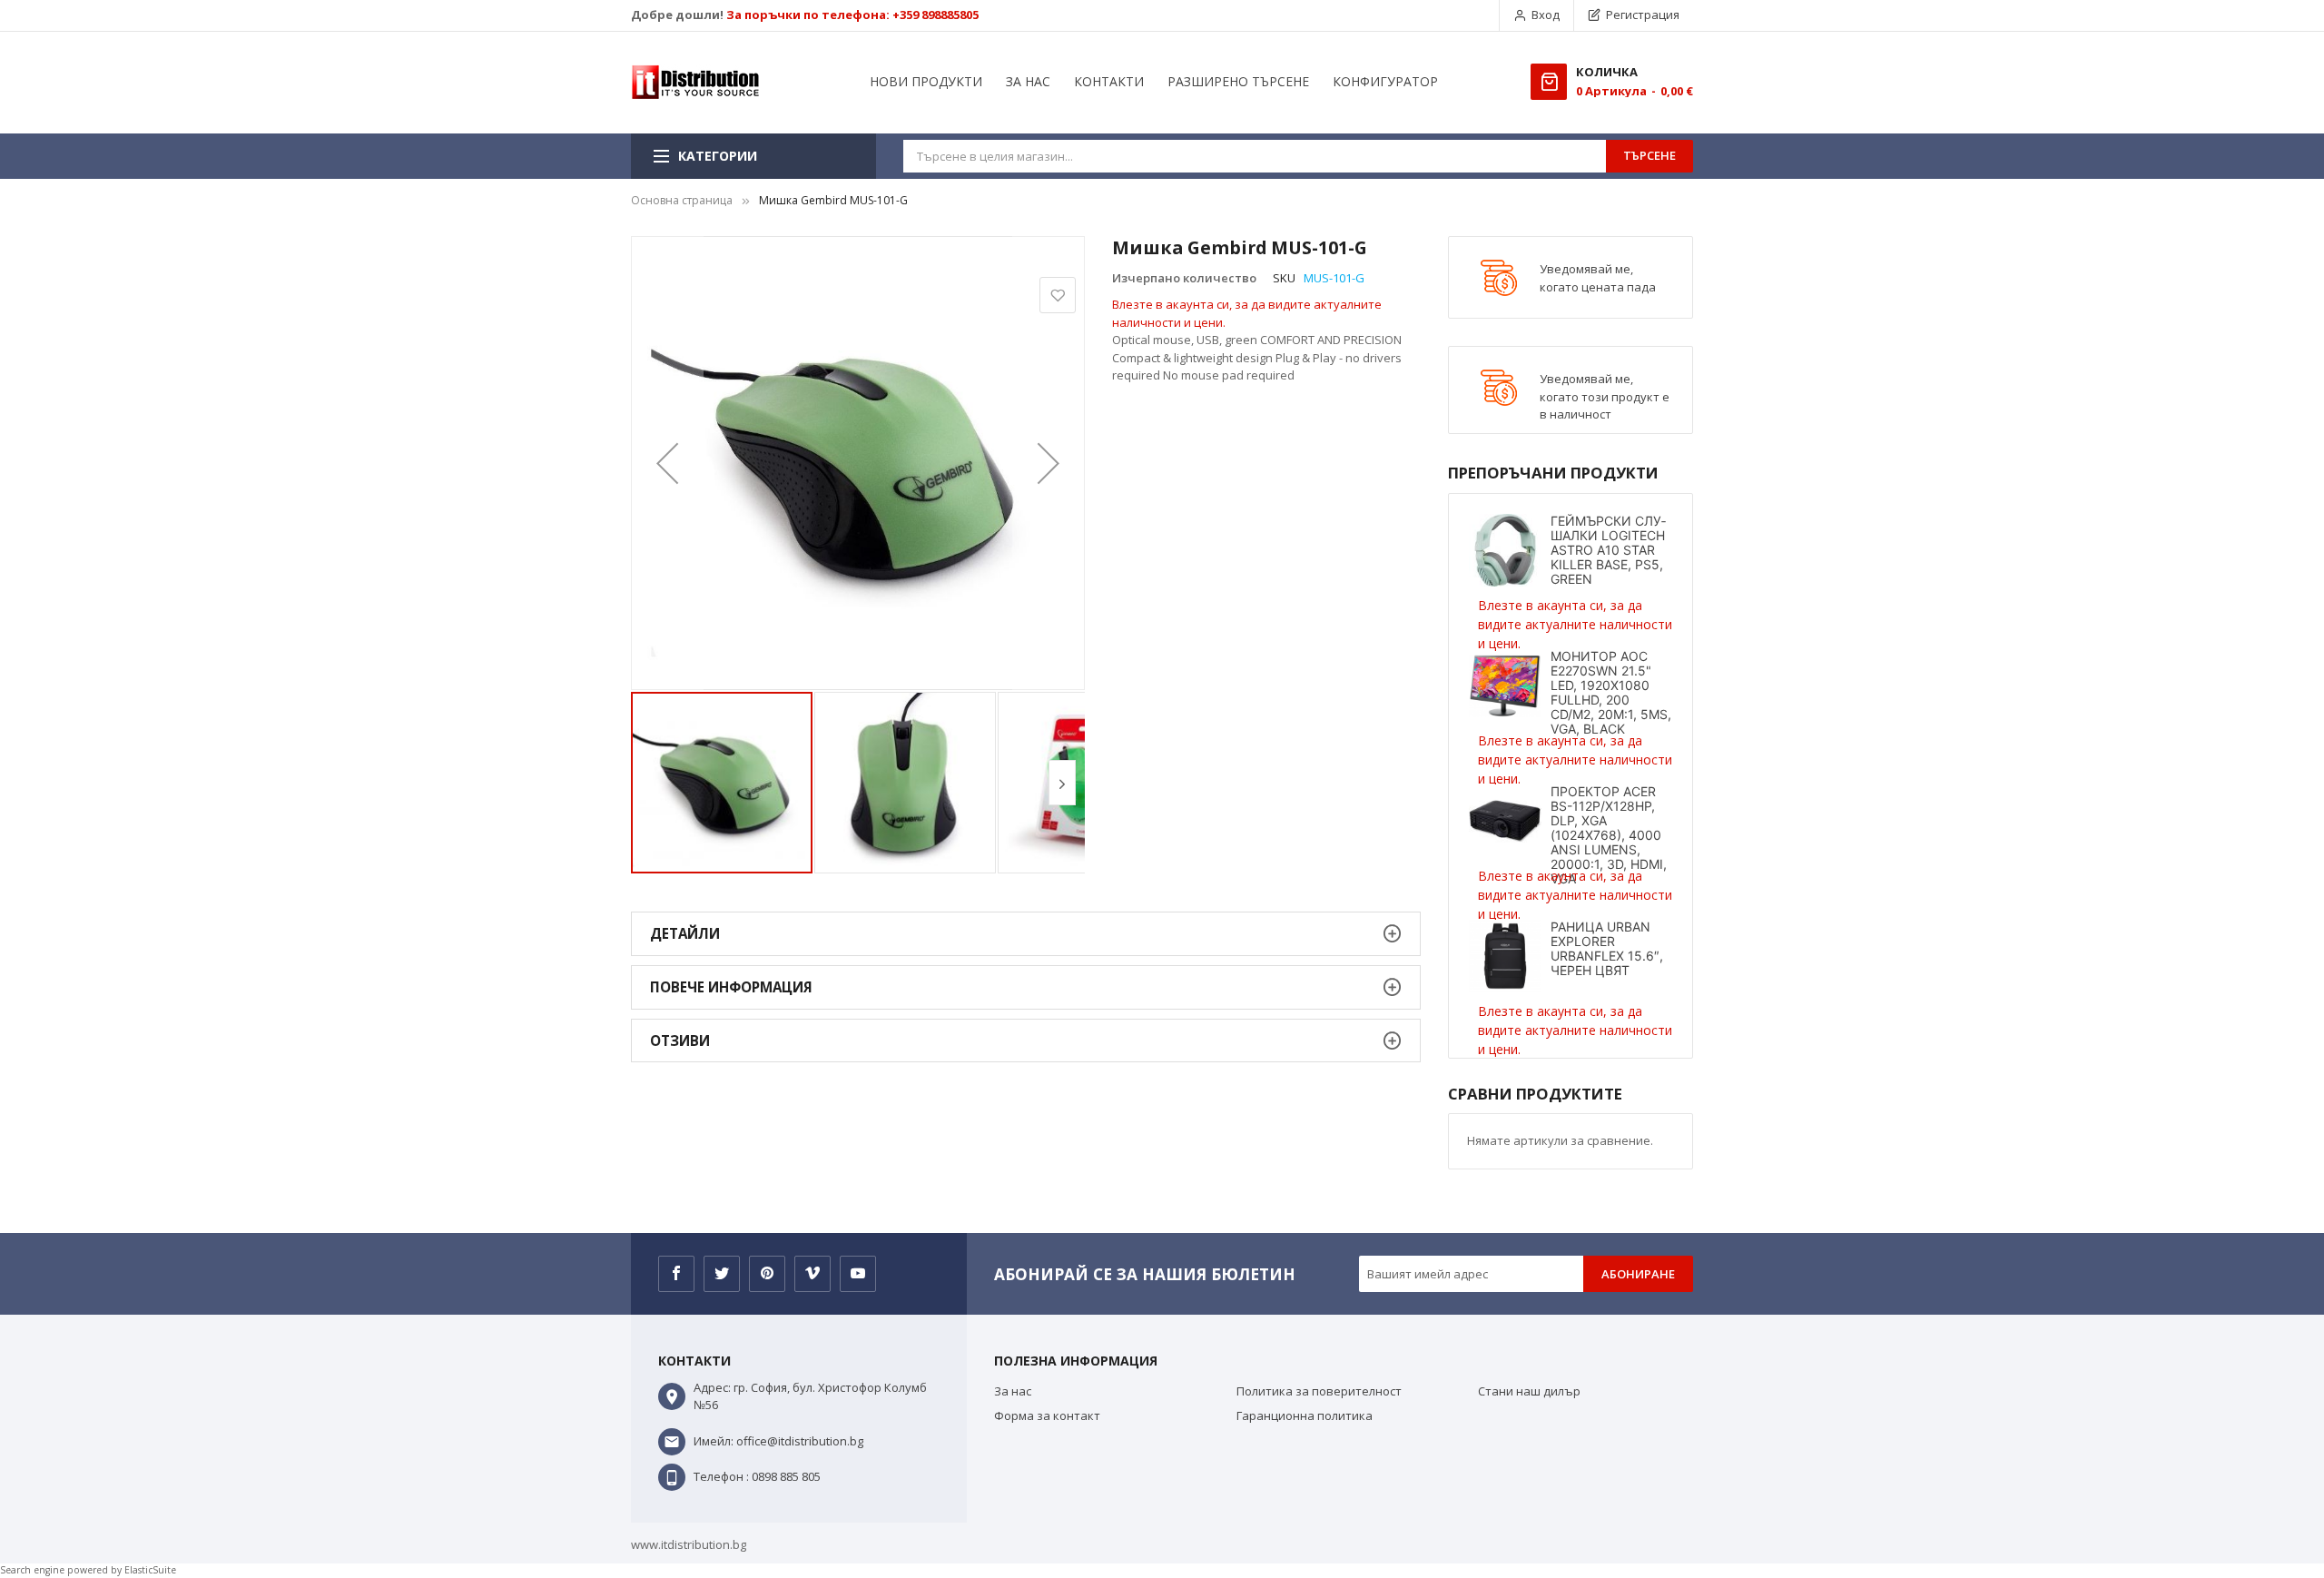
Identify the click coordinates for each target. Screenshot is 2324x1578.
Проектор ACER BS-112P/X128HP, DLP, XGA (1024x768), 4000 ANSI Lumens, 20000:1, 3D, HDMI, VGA (1609, 835)
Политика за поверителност (1319, 1391)
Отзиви (680, 1040)
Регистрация (1643, 15)
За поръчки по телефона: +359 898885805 (852, 15)
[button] (667, 463)
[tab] (1026, 934)
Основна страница (682, 200)
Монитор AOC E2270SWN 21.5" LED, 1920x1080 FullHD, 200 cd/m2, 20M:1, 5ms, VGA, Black (1611, 692)
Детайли (685, 933)
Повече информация (731, 987)
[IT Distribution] (695, 83)
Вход (1546, 15)
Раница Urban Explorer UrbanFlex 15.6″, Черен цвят (1607, 948)
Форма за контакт (1047, 1415)
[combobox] (1255, 156)
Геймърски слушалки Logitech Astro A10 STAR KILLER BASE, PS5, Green (1608, 550)
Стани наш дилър (1529, 1391)
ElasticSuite (150, 1570)
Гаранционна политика (1305, 1415)
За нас (1013, 1391)
